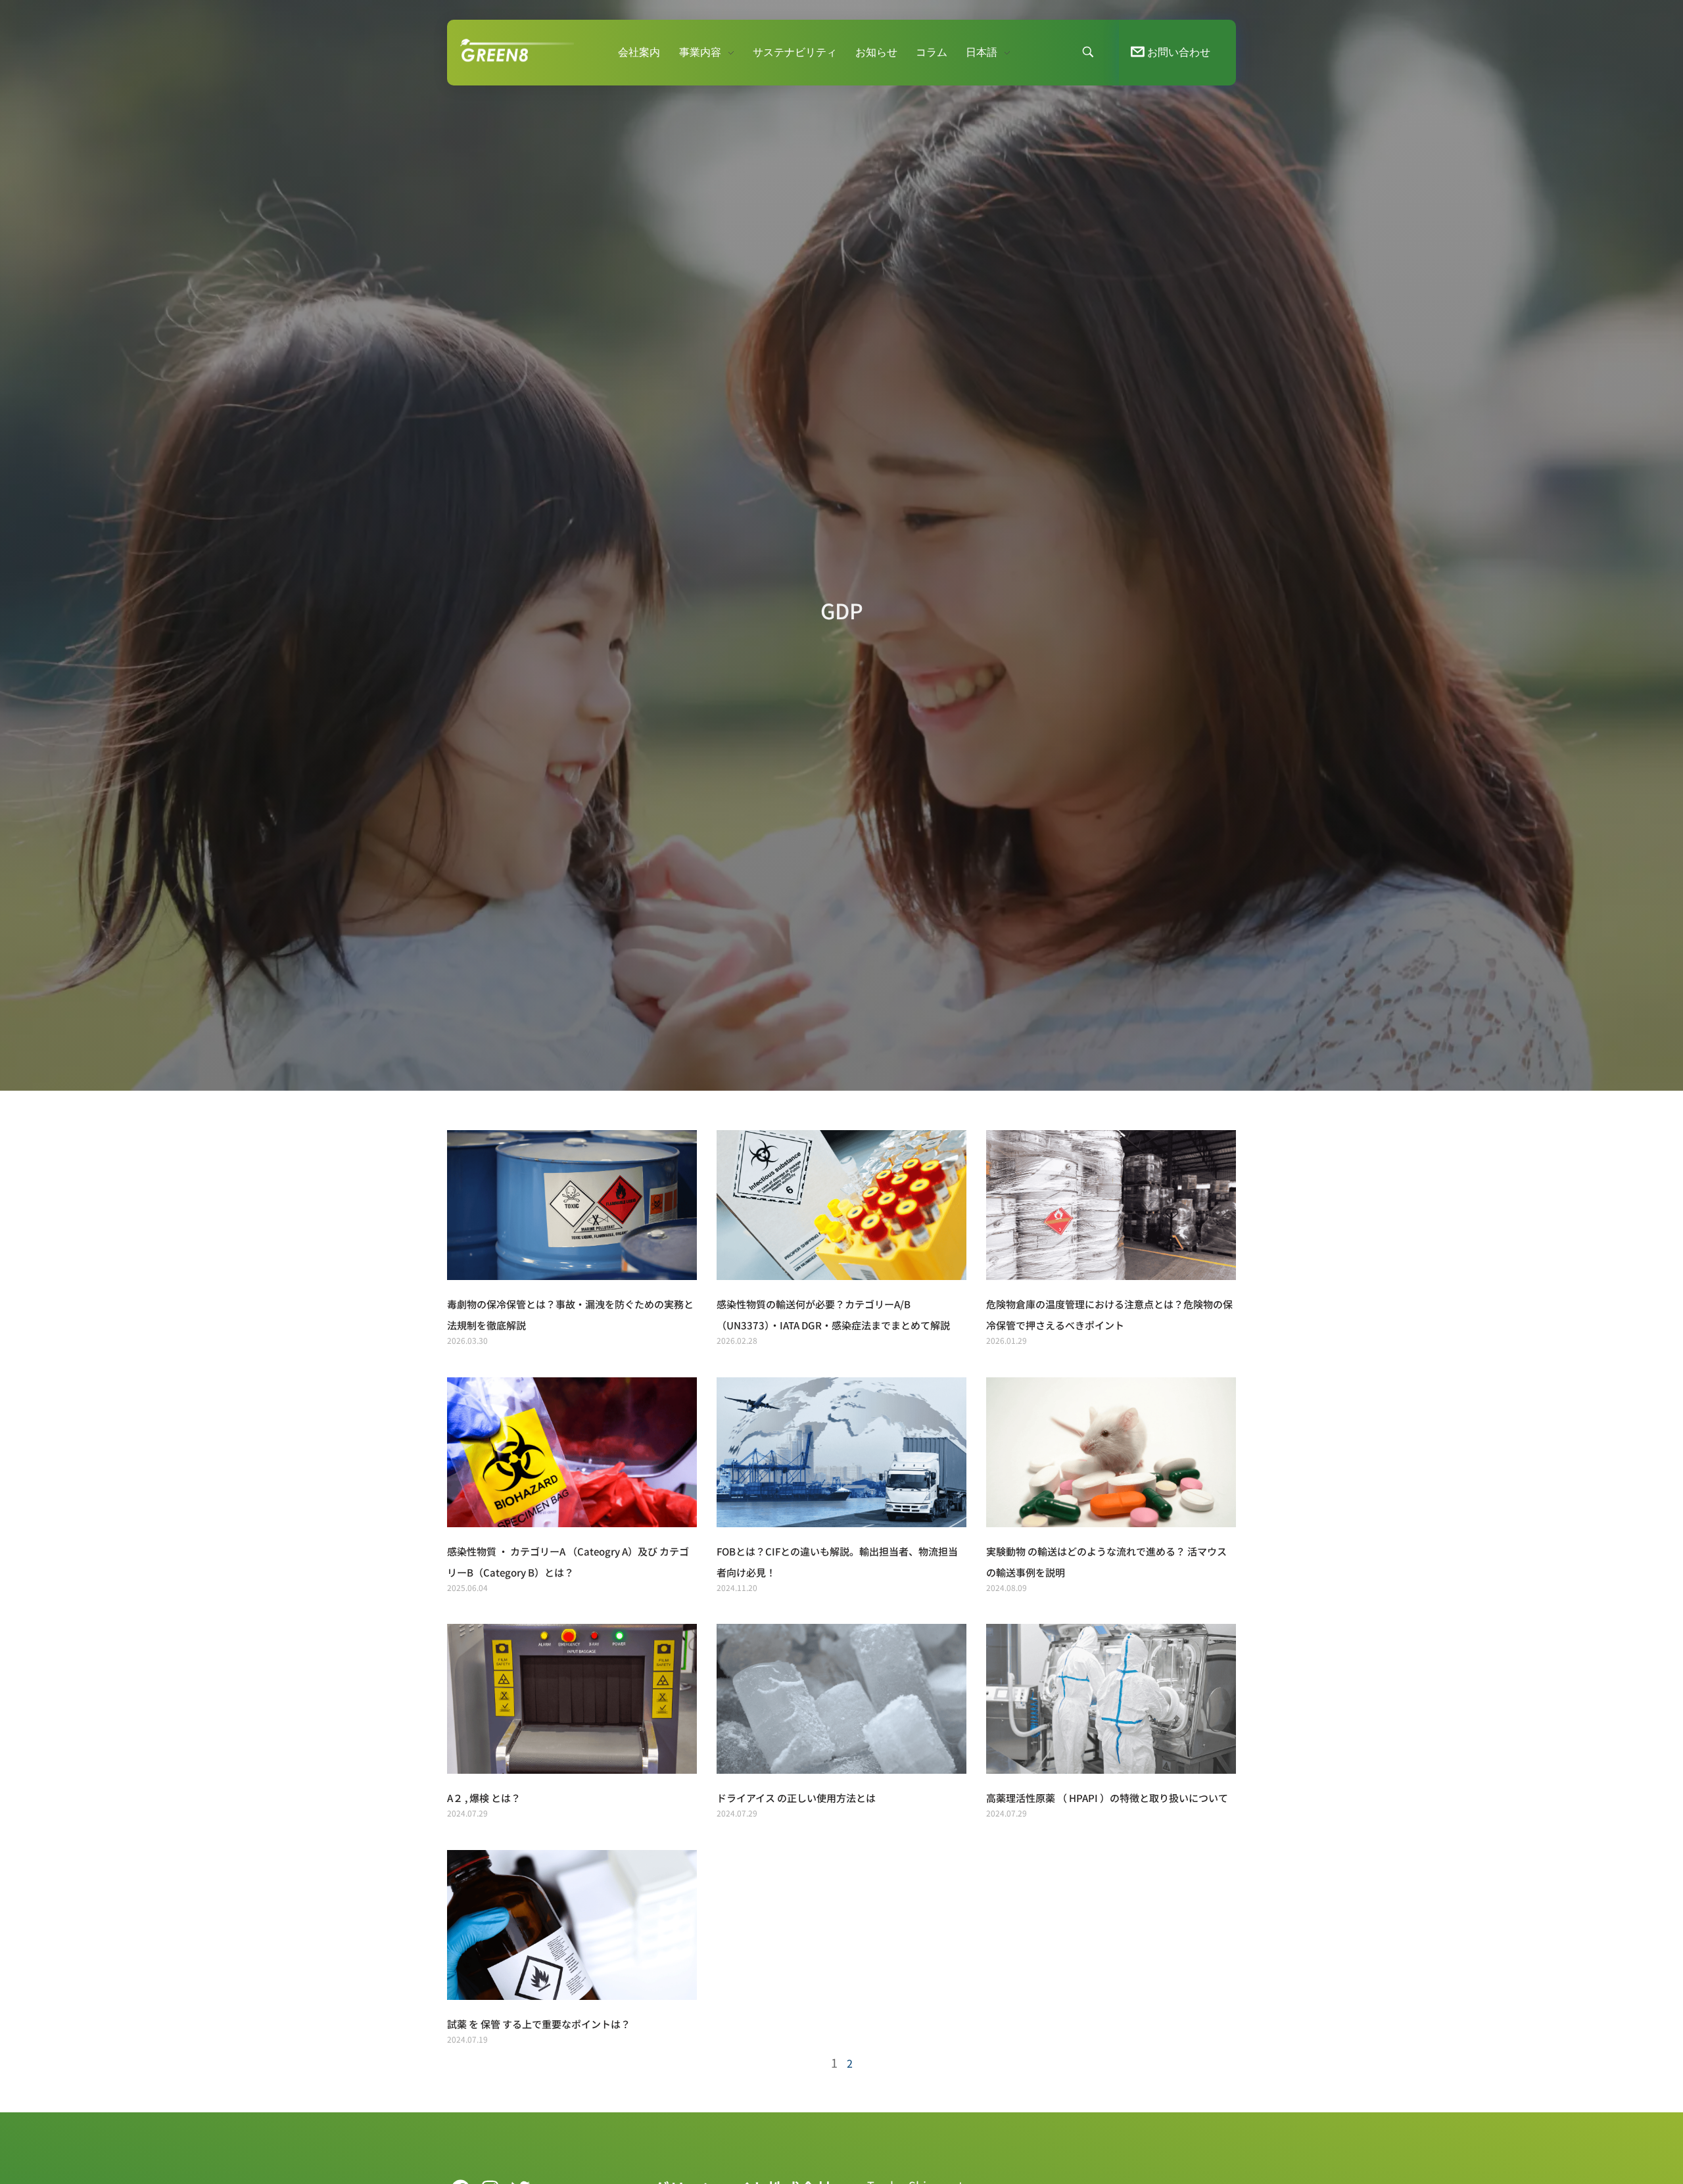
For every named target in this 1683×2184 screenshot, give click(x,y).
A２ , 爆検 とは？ (484, 1798)
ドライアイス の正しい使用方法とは (796, 1798)
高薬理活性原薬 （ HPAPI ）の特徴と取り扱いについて (1107, 1798)
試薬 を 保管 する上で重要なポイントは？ (539, 2024)
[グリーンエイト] (539, 50)
